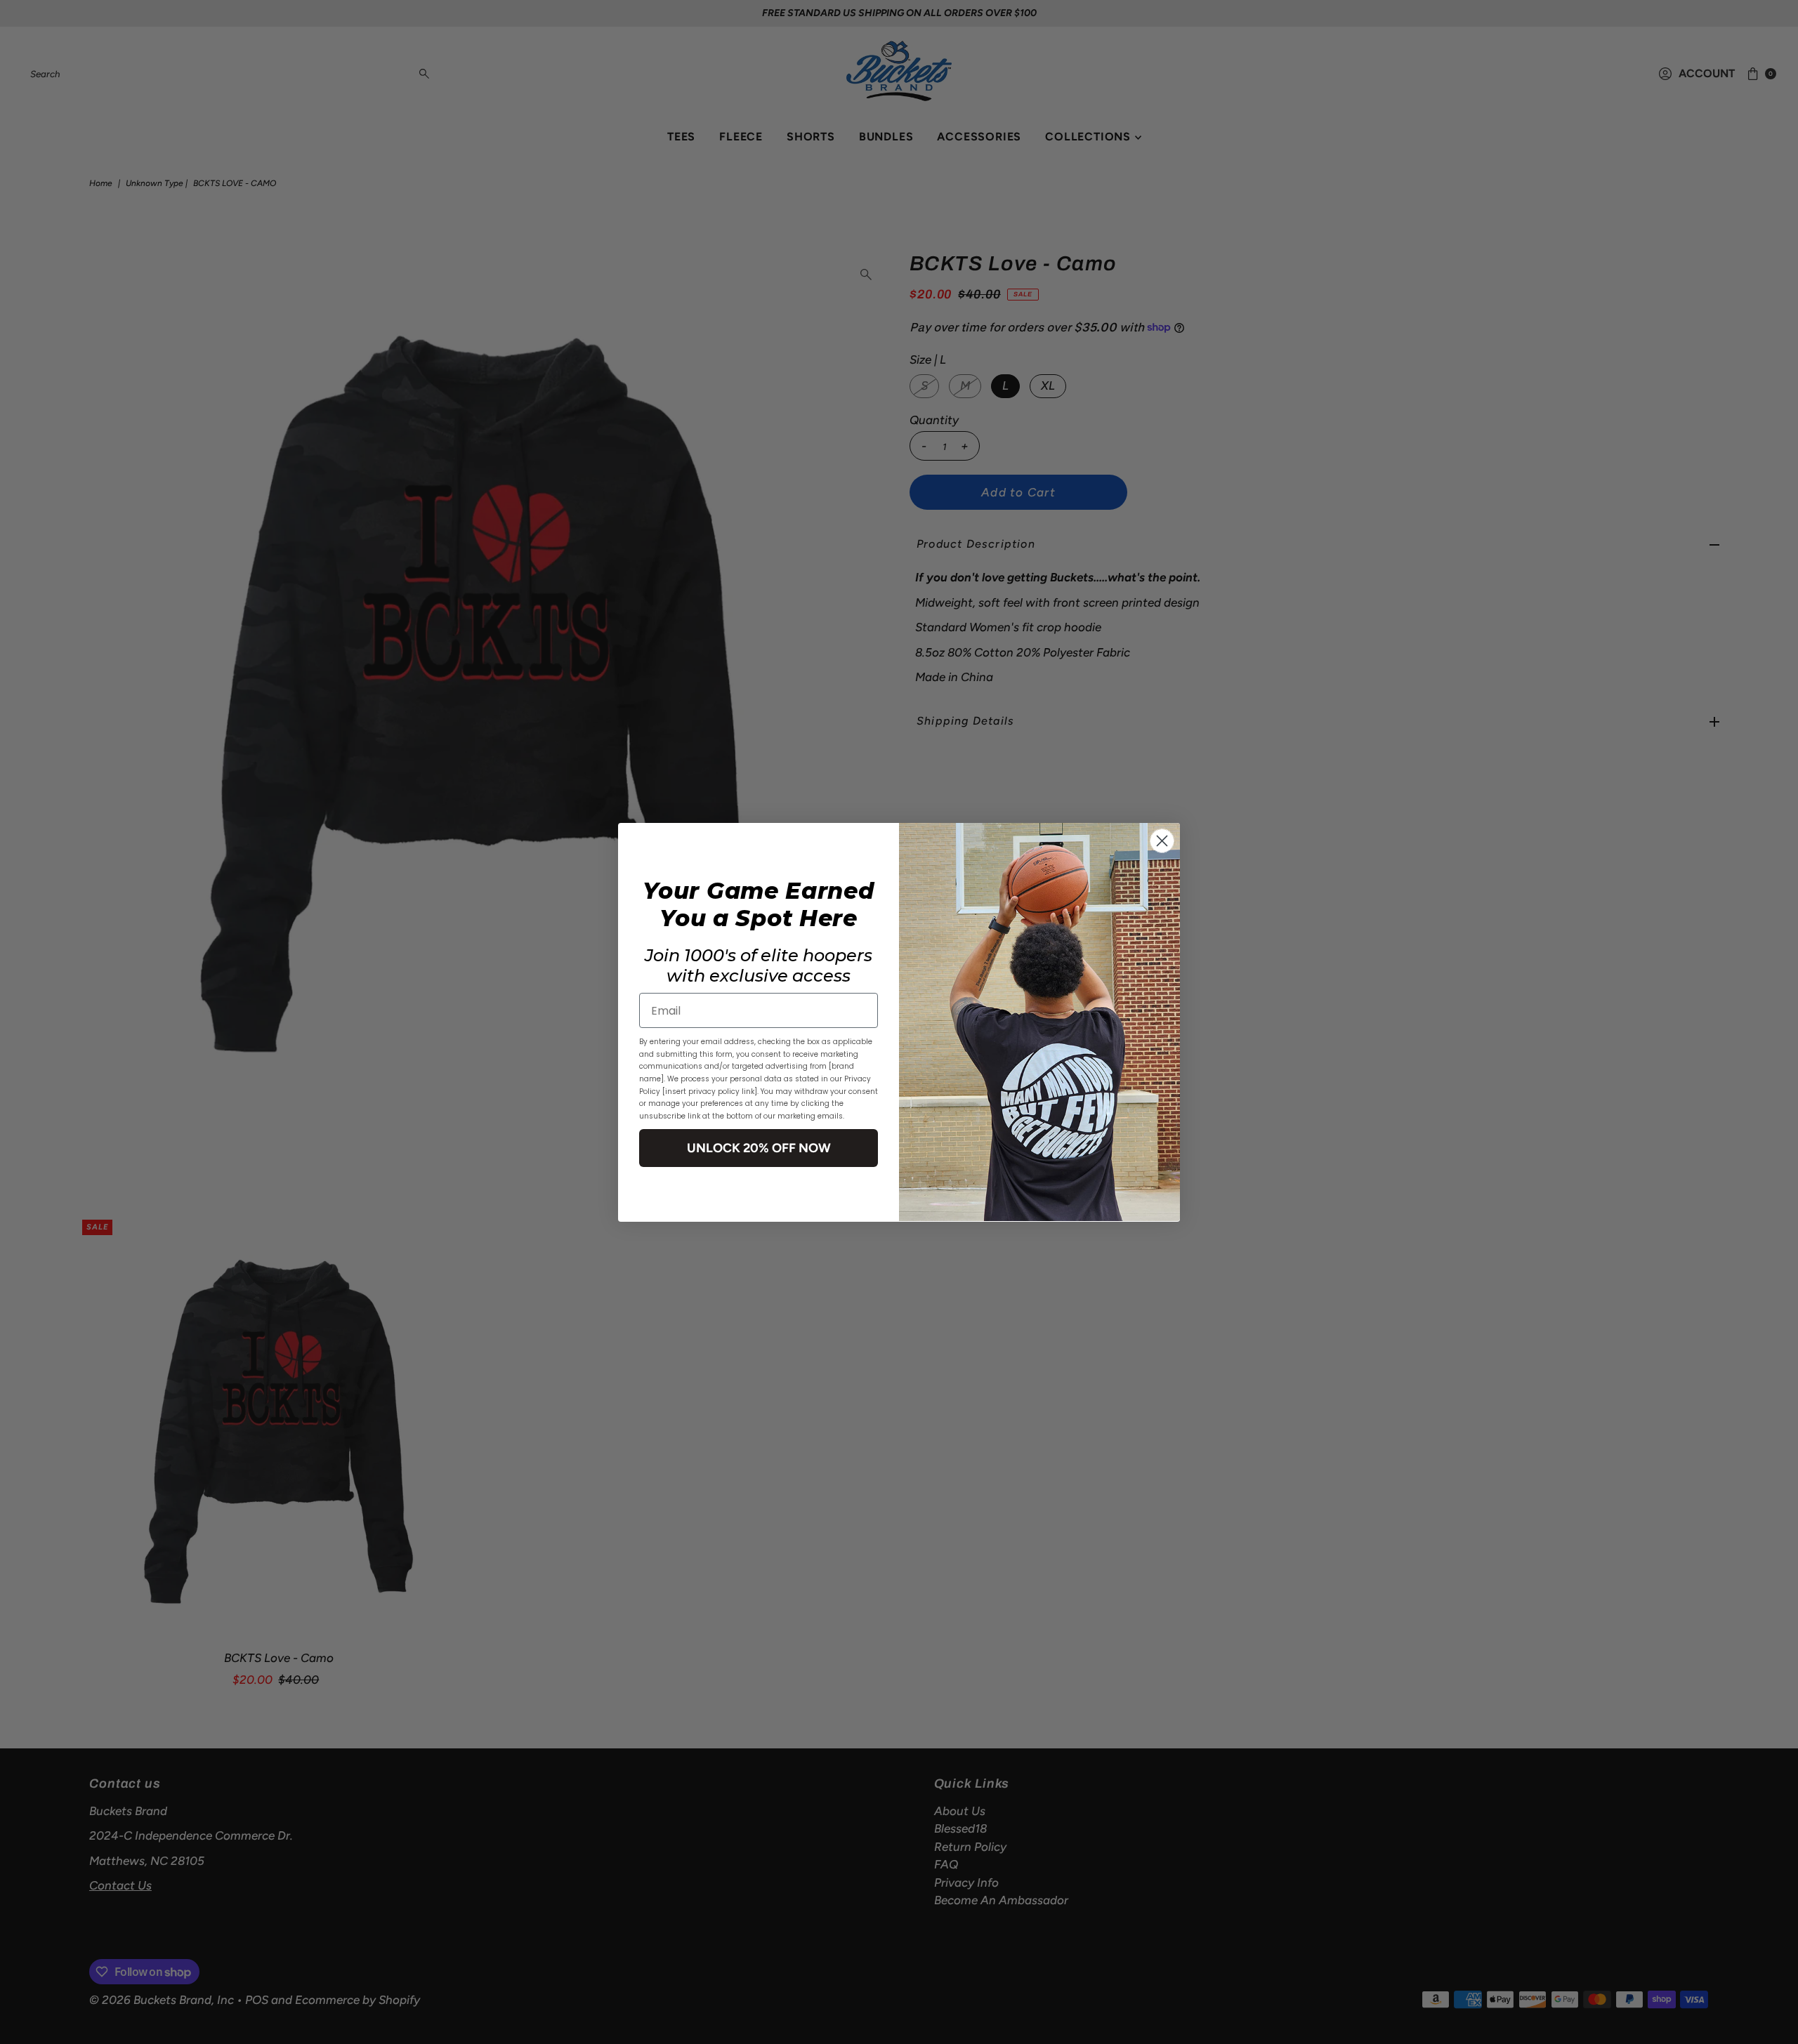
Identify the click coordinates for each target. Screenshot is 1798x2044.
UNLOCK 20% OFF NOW (759, 1147)
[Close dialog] (1162, 841)
